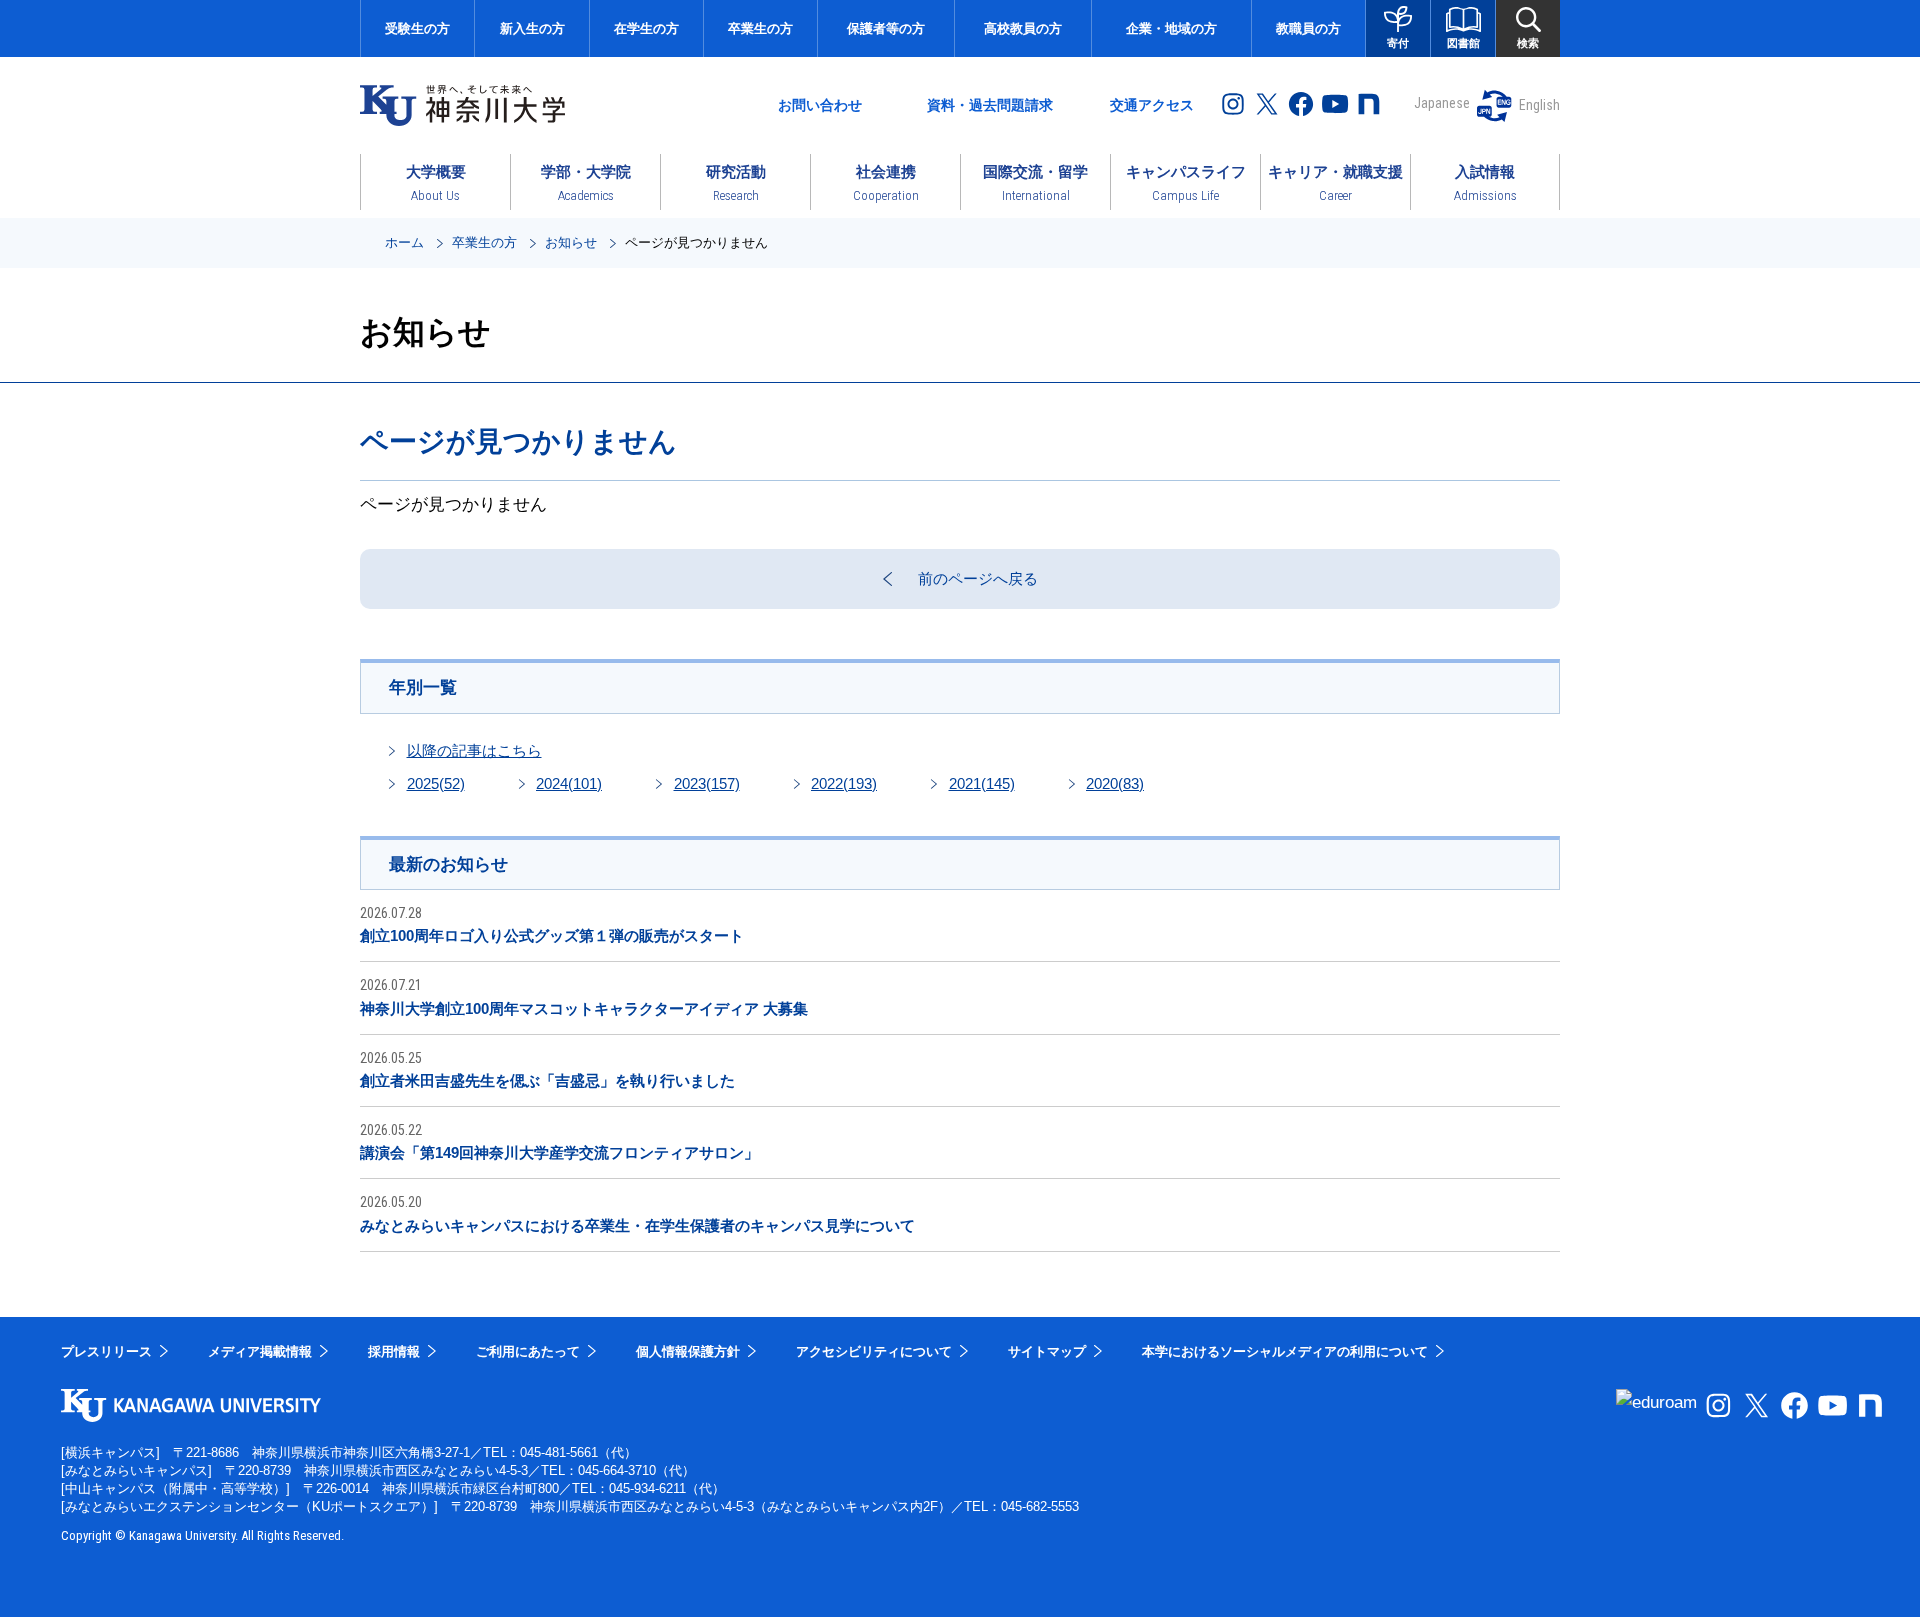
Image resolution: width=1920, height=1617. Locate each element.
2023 (707, 783)
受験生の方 (417, 28)
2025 (436, 783)
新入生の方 (532, 28)
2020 (1115, 783)
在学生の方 (646, 28)
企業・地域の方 (1171, 28)
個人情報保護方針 (688, 1351)
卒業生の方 (760, 28)
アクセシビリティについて (874, 1351)
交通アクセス (1152, 105)
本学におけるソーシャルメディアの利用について (1285, 1351)
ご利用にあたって (528, 1351)
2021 (982, 783)
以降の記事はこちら (474, 750)
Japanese (1442, 103)
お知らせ (571, 242)
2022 (844, 783)
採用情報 (394, 1351)
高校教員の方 (1023, 28)
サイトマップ (1047, 1351)
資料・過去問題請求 (990, 105)
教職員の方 (1308, 28)
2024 (569, 783)
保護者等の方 (886, 28)
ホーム (404, 242)
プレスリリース (106, 1351)
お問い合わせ (820, 105)
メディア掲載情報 (260, 1351)
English (1539, 105)
